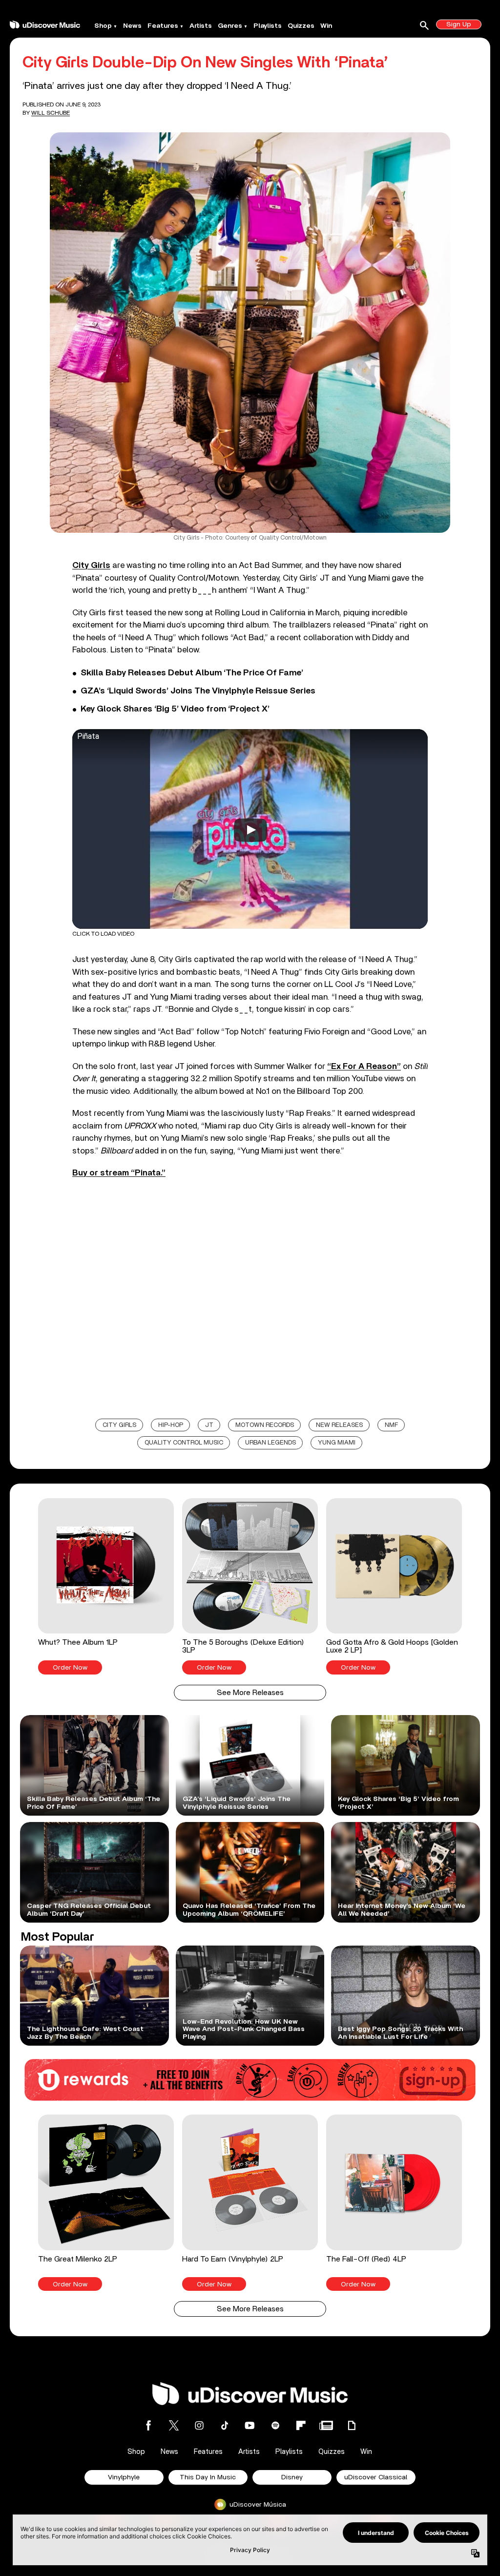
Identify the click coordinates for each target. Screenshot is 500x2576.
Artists (201, 26)
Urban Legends (271, 1443)
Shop (103, 26)
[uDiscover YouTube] (250, 2425)
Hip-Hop (171, 1425)
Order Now (70, 1668)
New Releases (339, 1425)
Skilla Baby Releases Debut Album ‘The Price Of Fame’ (192, 673)
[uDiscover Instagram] (199, 2425)
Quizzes (301, 26)
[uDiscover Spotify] (275, 2425)
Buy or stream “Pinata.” (119, 1173)
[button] (106, 1586)
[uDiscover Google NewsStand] (326, 2425)
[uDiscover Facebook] (148, 2425)
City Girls (91, 565)
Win (326, 26)
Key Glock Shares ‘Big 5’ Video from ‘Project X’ (175, 709)
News (132, 26)
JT (209, 1425)
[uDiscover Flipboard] (301, 2425)
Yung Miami (337, 1443)
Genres (230, 26)
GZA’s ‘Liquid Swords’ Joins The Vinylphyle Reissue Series (198, 691)
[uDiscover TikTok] (225, 2425)
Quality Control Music (184, 1443)
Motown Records (265, 1425)
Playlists (268, 26)
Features (163, 26)
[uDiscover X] (174, 2425)
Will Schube (51, 113)
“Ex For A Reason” (364, 1066)
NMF (391, 1425)
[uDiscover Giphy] (352, 2425)
